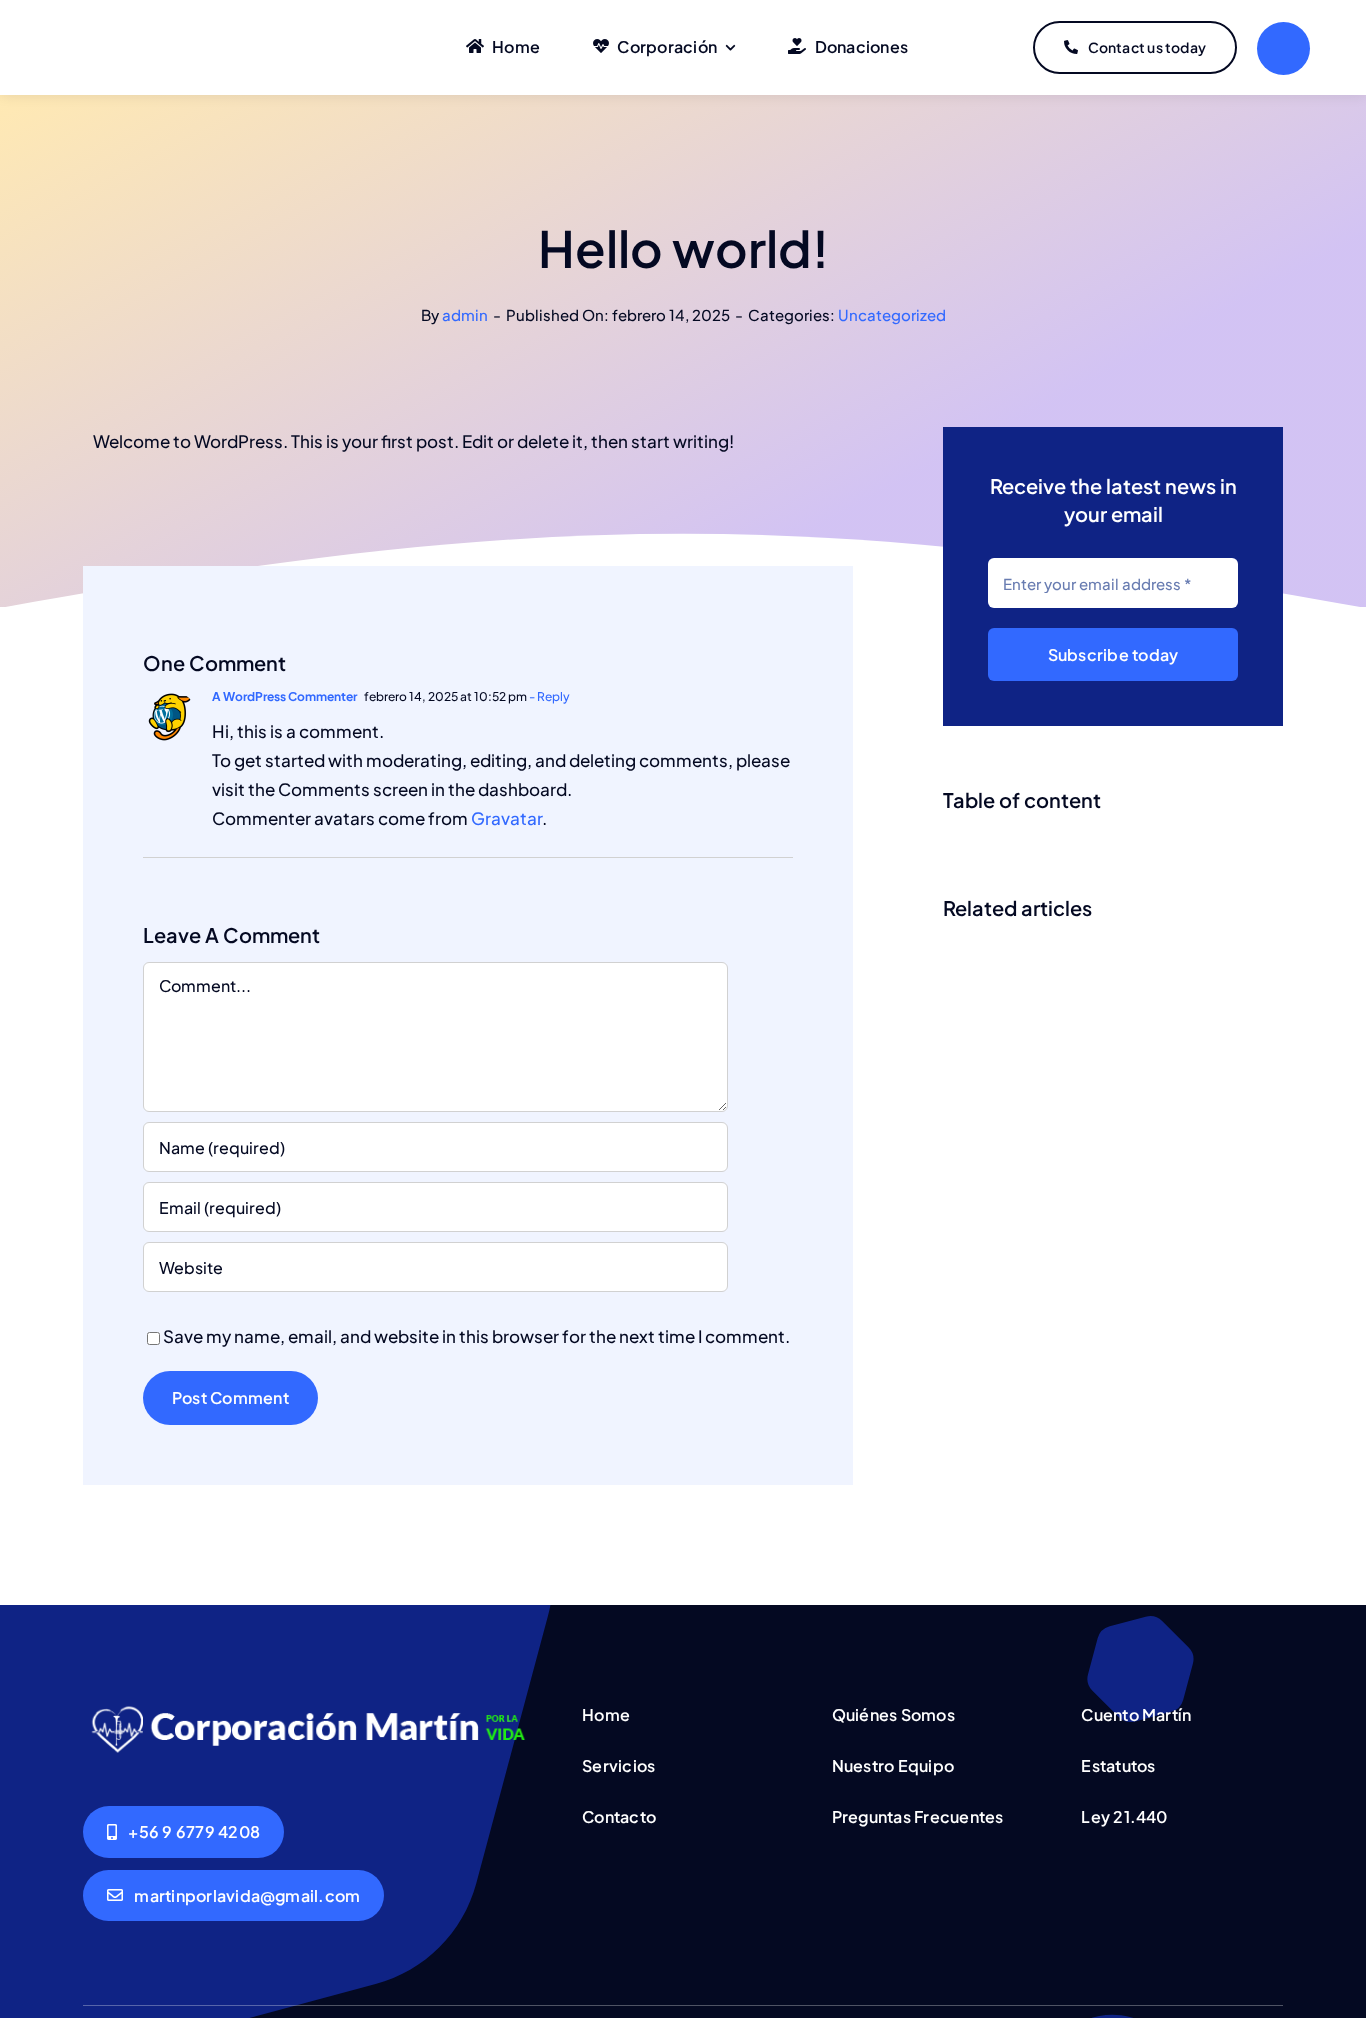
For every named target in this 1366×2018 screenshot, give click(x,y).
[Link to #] (1283, 48)
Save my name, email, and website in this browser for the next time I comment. (476, 1336)
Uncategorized (892, 314)
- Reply (548, 696)
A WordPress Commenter (284, 696)
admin (465, 314)
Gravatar (506, 818)
